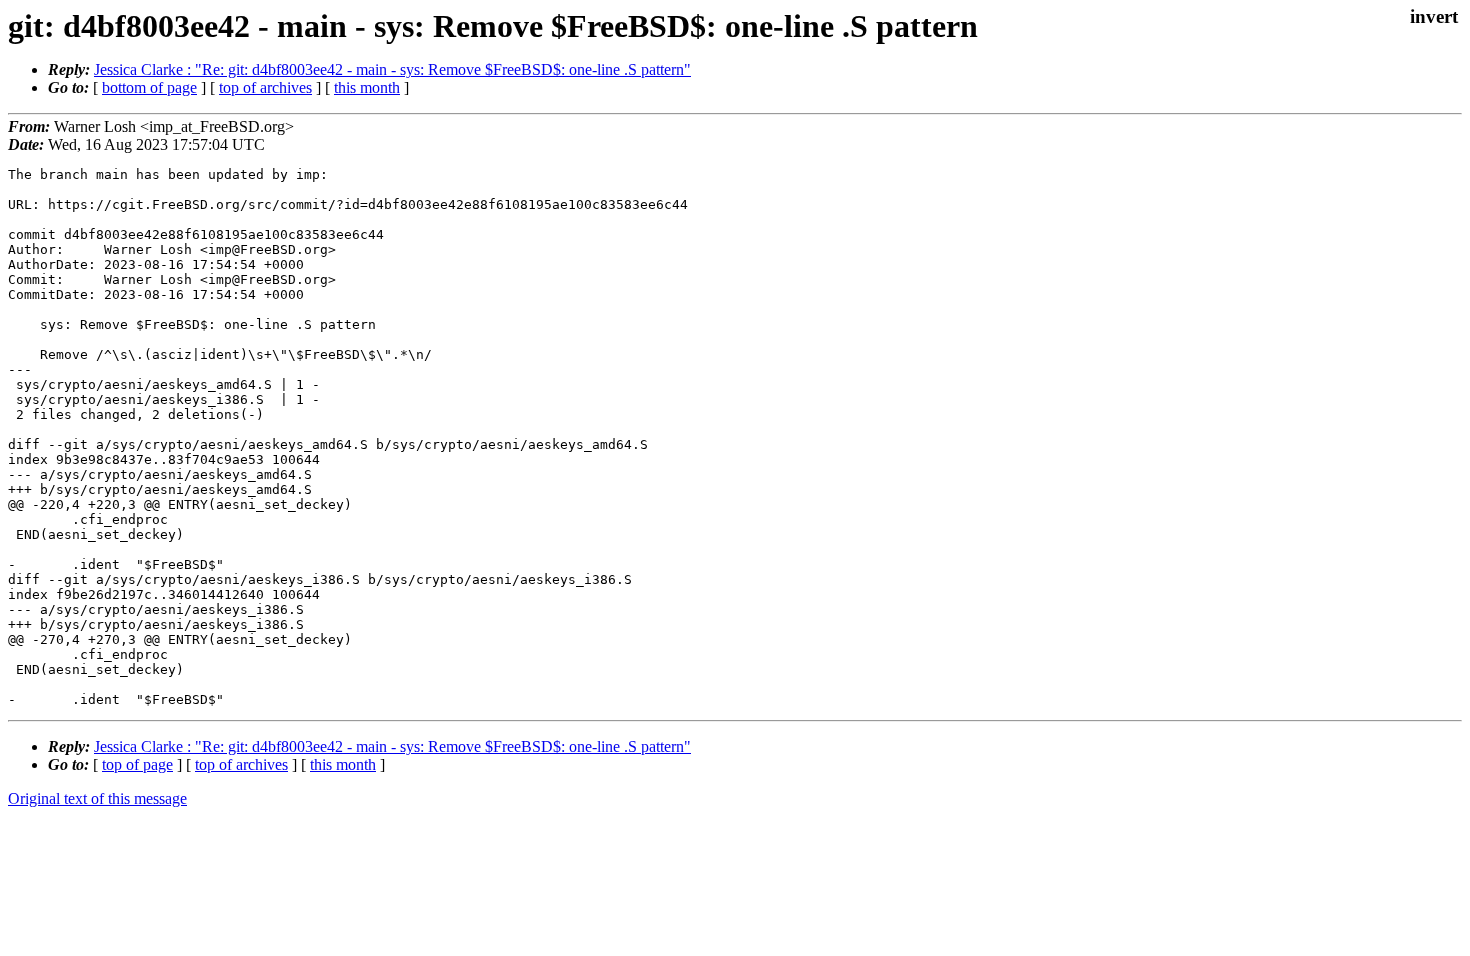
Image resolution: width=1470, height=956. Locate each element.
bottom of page (149, 87)
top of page (137, 764)
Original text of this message (97, 798)
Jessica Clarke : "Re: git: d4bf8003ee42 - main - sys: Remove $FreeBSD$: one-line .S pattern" (392, 69)
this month (367, 87)
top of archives (265, 87)
